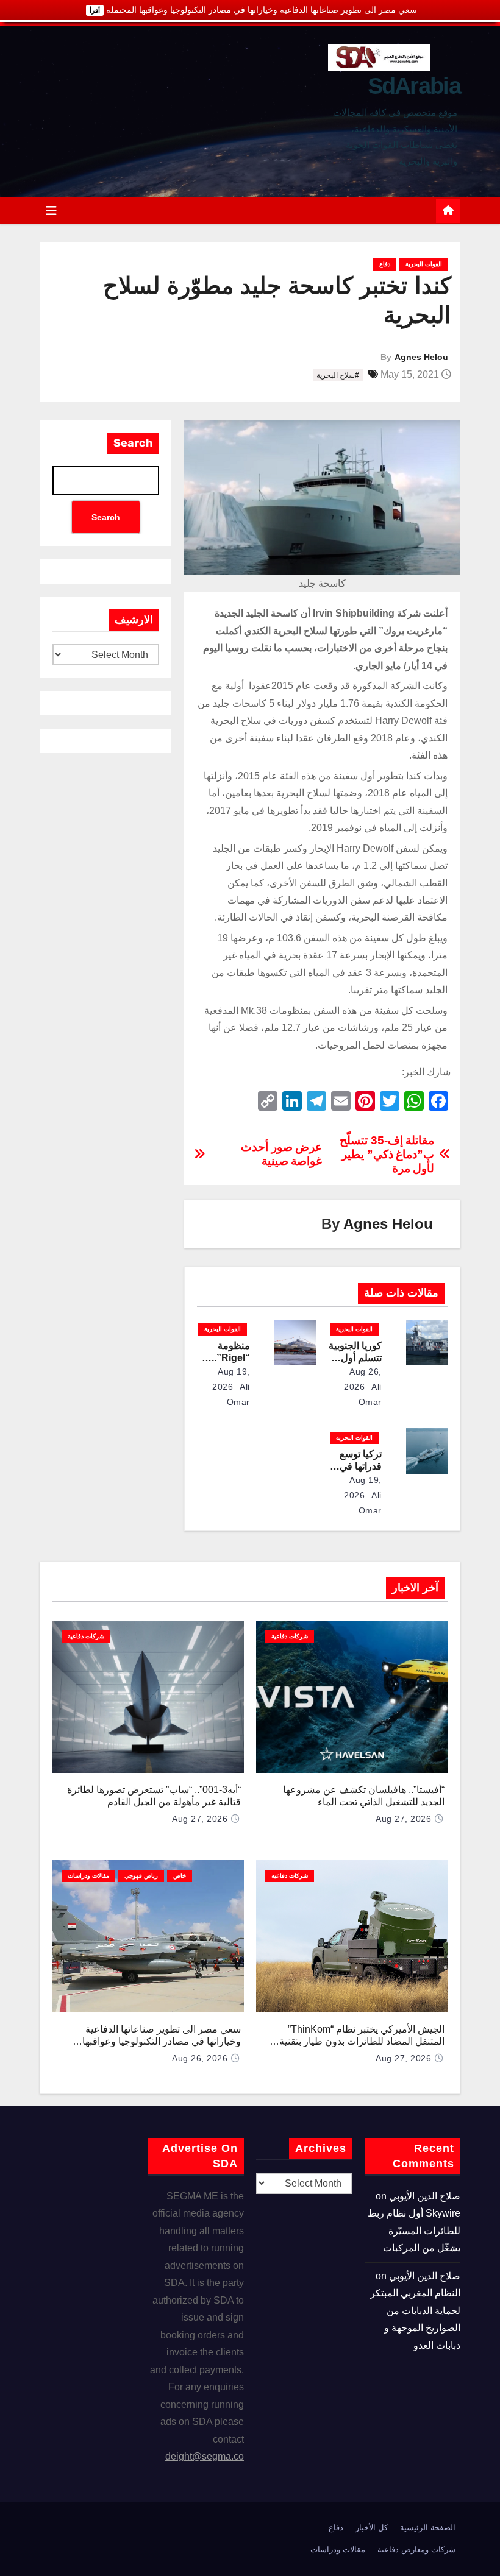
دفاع (385, 264)
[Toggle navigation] (51, 211)
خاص (180, 1876)
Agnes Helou (421, 357)
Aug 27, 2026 (403, 1819)
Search (133, 443)
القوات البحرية (424, 264)
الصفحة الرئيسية (428, 2528)
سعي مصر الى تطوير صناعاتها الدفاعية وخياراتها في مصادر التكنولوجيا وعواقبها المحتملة (162, 2041)
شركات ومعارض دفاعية (416, 2549)
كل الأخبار (372, 2528)
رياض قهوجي (141, 1876)
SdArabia (414, 86)
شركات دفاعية (290, 1636)
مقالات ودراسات (88, 1876)
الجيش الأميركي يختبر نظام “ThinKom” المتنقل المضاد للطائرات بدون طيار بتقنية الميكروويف (362, 2041)
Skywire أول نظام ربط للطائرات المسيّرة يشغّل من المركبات (414, 2231)
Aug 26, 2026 (200, 2058)
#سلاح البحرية (338, 375)
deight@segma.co (205, 2456)
